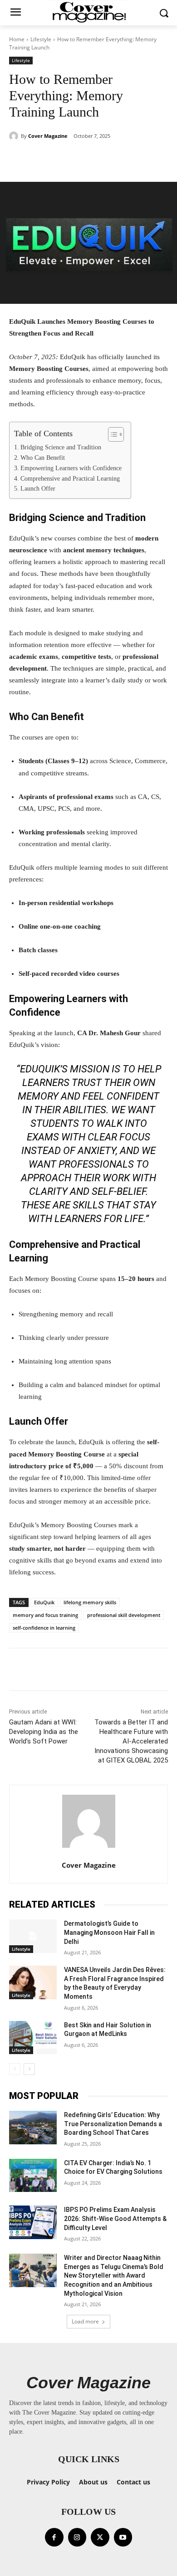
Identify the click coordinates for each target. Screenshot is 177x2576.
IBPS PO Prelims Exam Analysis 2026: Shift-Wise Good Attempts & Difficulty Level (115, 2218)
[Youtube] (123, 2537)
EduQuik (44, 1602)
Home (17, 39)
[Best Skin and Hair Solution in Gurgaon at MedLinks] (33, 2038)
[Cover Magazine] (15, 136)
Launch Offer (38, 489)
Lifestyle (41, 39)
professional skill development (124, 1615)
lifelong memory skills (90, 1602)
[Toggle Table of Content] (111, 434)
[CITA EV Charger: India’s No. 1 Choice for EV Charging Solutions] (33, 2176)
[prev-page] (15, 2069)
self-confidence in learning (44, 1628)
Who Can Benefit (43, 458)
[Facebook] (54, 2537)
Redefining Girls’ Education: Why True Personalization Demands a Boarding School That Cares (113, 2124)
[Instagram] (77, 2537)
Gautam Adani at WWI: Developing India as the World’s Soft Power (44, 1732)
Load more (85, 2321)
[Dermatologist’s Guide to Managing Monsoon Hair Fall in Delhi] (33, 1936)
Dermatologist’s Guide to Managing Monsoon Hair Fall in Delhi (109, 1932)
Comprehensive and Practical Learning (70, 479)
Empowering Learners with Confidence (71, 468)
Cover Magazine (48, 136)
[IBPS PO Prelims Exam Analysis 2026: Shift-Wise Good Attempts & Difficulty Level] (33, 2222)
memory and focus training (45, 1615)
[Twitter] (100, 2537)
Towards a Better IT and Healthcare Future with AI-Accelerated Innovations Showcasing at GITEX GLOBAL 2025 (131, 1741)
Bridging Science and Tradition (61, 447)
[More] (126, 159)
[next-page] (29, 2069)
